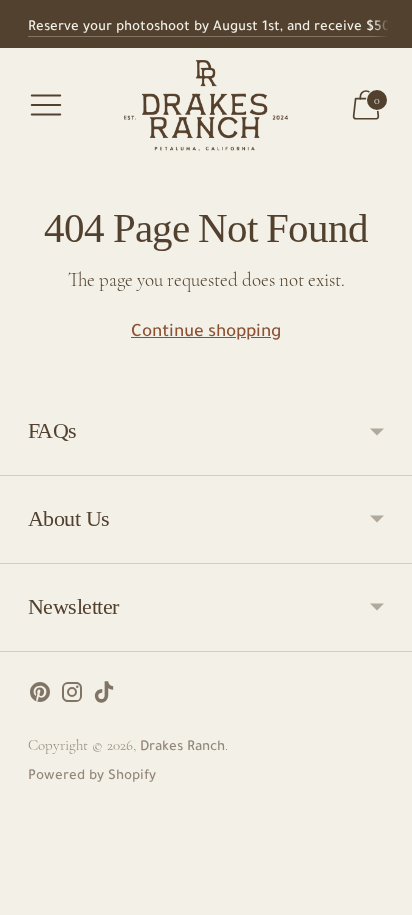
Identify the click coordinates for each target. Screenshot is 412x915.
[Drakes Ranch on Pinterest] (40, 698)
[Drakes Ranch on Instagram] (72, 698)
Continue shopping (206, 333)
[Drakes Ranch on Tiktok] (104, 698)
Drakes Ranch (182, 747)
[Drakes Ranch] (206, 105)
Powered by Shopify (92, 776)
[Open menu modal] (46, 105)
